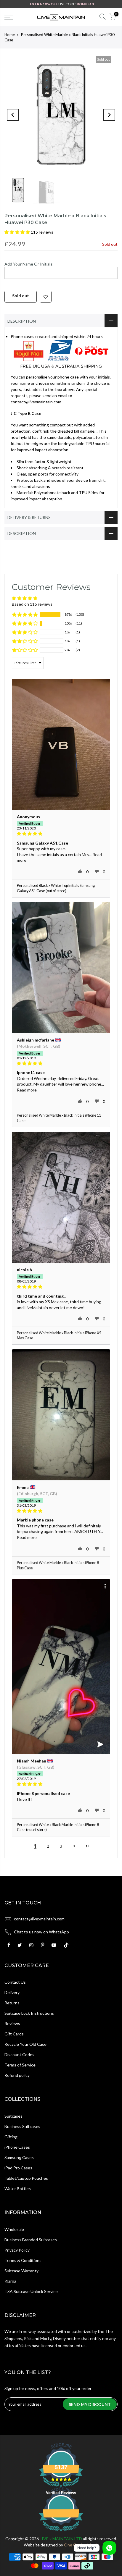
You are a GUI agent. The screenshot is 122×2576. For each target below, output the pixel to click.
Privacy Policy (17, 2250)
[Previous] (13, 115)
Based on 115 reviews (32, 604)
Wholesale (14, 2229)
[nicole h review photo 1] (61, 1197)
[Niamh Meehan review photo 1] (61, 1667)
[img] (61, 834)
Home (10, 35)
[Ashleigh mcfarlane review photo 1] (61, 967)
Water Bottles (18, 2188)
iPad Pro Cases (18, 2168)
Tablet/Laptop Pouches (26, 2178)
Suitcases (13, 2116)
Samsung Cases (19, 2157)
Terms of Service (20, 2065)
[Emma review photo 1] (61, 1415)
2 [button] (48, 1846)
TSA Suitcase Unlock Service (31, 2291)
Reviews (12, 2023)
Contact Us (15, 1982)
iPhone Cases (17, 2147)
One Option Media (81, 2545)
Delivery (12, 1992)
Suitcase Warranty (21, 2271)
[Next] (109, 115)
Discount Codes (19, 2055)
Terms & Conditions (23, 2260)
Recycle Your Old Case (25, 2044)
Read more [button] (27, 1090)
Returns (12, 2003)
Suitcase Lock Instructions (29, 2013)
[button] (18, 232)
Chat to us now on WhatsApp (41, 1932)
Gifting (11, 2137)
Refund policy (17, 2075)
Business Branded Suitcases (31, 2240)
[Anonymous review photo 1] (61, 744)
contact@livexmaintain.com (39, 1919)
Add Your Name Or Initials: (29, 264)
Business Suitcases (22, 2126)
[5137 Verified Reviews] (61, 2532)
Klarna (10, 2281)
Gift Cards (14, 2034)
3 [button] (61, 1846)
